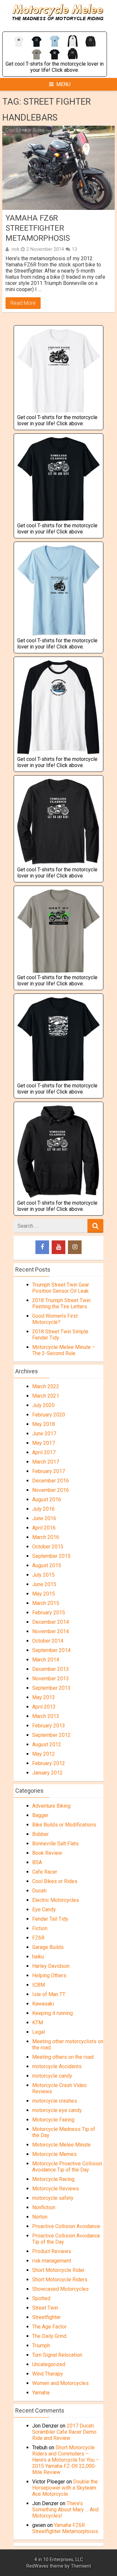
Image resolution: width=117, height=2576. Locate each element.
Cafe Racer (45, 1872)
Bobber (40, 1834)
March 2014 (46, 1660)
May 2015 (44, 1594)
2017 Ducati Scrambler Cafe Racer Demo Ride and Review (64, 2432)
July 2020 (43, 1405)
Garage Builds (48, 1947)
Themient (81, 2566)
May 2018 (44, 1424)
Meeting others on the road (63, 2057)
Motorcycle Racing (53, 2179)
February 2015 (49, 1613)
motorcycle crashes (55, 2101)
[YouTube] (58, 1247)
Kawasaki (43, 2004)
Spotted (41, 2298)
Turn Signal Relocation (57, 2355)
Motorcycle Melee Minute (61, 2145)
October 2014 (48, 1641)
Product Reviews (52, 2251)
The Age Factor (49, 2327)
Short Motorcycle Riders (60, 2280)
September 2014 (51, 1650)
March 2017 (46, 1462)
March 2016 (46, 1537)
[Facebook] (42, 1247)
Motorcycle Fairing (53, 2120)
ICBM (39, 1985)
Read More (23, 303)
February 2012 (49, 1763)
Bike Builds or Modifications (64, 1825)
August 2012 (47, 1744)
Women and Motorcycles (60, 2383)
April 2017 (44, 1452)
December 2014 (51, 1622)
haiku (38, 1957)
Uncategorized (49, 2364)
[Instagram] (75, 1247)
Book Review (47, 1853)
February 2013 (49, 1726)
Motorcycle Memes (54, 2154)
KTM (38, 2023)
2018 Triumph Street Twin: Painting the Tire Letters (62, 1303)
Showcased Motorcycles (60, 2289)
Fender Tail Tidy (50, 1919)
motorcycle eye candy (57, 2110)
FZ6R (38, 1938)
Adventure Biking (51, 1806)
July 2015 (43, 1575)
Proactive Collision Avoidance (66, 2226)
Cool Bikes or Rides (25, 130)
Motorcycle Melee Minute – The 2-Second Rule (64, 1350)
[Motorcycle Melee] (59, 28)
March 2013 (46, 1716)
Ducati (39, 1891)
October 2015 (48, 1547)
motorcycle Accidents (57, 2066)
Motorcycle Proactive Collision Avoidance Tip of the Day (67, 2167)
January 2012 (47, 1773)
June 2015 (44, 1584)
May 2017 (44, 1443)
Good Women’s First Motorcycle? (55, 1319)
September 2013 (51, 1688)
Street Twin (45, 2308)
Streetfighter (46, 2317)
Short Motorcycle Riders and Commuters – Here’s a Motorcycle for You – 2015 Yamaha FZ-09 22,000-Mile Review (66, 2460)
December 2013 (51, 1669)
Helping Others (49, 1975)
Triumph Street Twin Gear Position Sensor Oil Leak (61, 1288)
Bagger (40, 1815)
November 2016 (51, 1490)
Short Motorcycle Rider (58, 2270)
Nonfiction (44, 2207)
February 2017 (49, 1471)
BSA (37, 1862)
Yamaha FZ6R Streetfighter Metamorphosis (38, 228)
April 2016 (44, 1528)
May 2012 (44, 1754)
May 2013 (44, 1697)
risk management (52, 2261)
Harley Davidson (51, 1966)
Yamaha (41, 2393)
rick (15, 249)
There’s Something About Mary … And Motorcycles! (65, 2510)
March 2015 (46, 1603)
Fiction (40, 1928)
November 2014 (51, 1631)
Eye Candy (44, 1910)
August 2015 (47, 1565)
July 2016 (43, 1509)
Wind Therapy (48, 2374)
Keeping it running (52, 2013)
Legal (39, 2032)
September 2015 (51, 1556)
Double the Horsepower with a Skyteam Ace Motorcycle (65, 2488)
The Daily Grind (49, 2336)
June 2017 (44, 1434)
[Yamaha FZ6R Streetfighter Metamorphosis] (58, 168)
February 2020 (49, 1415)
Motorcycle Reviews (56, 2189)
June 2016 (44, 1518)
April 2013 (44, 1707)
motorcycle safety (53, 2198)
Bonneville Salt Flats (55, 1844)
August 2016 (47, 1499)
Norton (40, 2217)
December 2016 (51, 1481)
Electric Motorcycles (56, 1900)
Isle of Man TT (49, 1994)
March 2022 (46, 1386)
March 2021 (46, 1396)
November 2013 (51, 1679)
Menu (63, 84)
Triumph (41, 2345)
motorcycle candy (52, 2076)
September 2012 (51, 1735)
